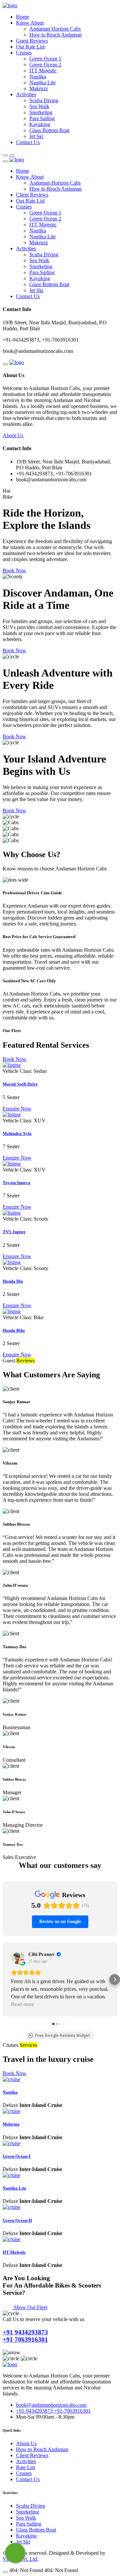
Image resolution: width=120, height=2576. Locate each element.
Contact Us (28, 142)
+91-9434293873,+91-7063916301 (53, 2411)
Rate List (25, 2467)
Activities (26, 94)
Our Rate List (30, 47)
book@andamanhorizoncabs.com (51, 2405)
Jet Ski (36, 136)
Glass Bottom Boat (49, 130)
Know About (30, 23)
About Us (13, 435)
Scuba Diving (44, 100)
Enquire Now (17, 1109)
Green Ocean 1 (45, 59)
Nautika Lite (42, 82)
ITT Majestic (43, 71)
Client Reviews (32, 195)
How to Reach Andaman (55, 35)
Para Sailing (42, 118)
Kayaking (40, 124)
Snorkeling (41, 112)
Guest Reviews (32, 41)
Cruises (24, 53)
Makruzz (39, 88)
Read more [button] (22, 2004)
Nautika (38, 77)
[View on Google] (18, 1958)
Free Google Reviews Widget (62, 2036)
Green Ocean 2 (45, 65)
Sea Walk (39, 106)
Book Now (14, 570)
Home (22, 17)
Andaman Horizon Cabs (55, 29)
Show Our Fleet (30, 2307)
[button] (5, 1979)
